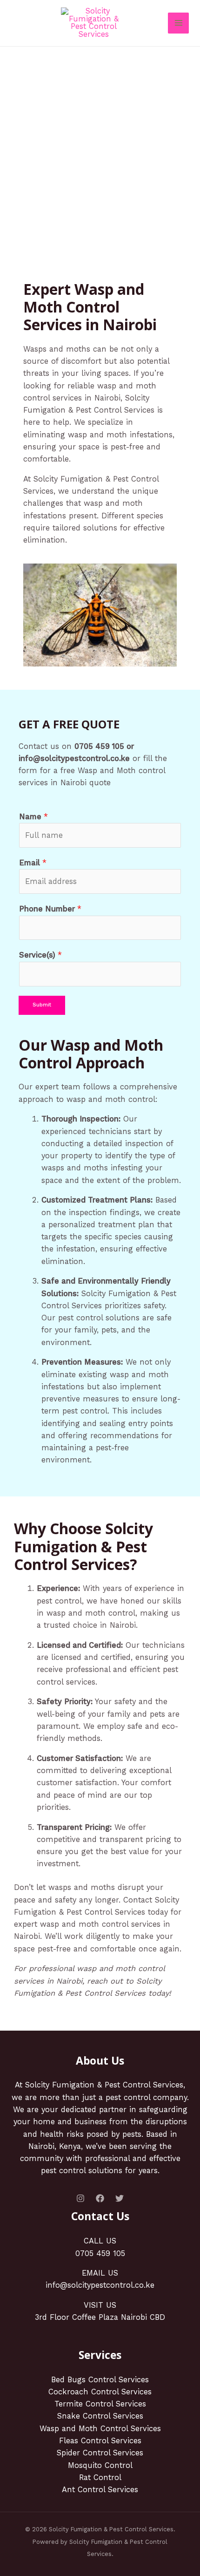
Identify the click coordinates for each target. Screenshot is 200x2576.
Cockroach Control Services (100, 2392)
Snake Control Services (100, 2416)
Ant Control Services (100, 2490)
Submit (42, 1005)
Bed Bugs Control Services (100, 2380)
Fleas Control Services (100, 2441)
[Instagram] (80, 2198)
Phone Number (50, 909)
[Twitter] (120, 2198)
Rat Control (100, 2477)
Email (33, 863)
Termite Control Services (100, 2404)
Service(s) (40, 955)
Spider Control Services (100, 2453)
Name (33, 817)
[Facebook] (100, 2198)
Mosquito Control (100, 2465)
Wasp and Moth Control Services (100, 2429)
